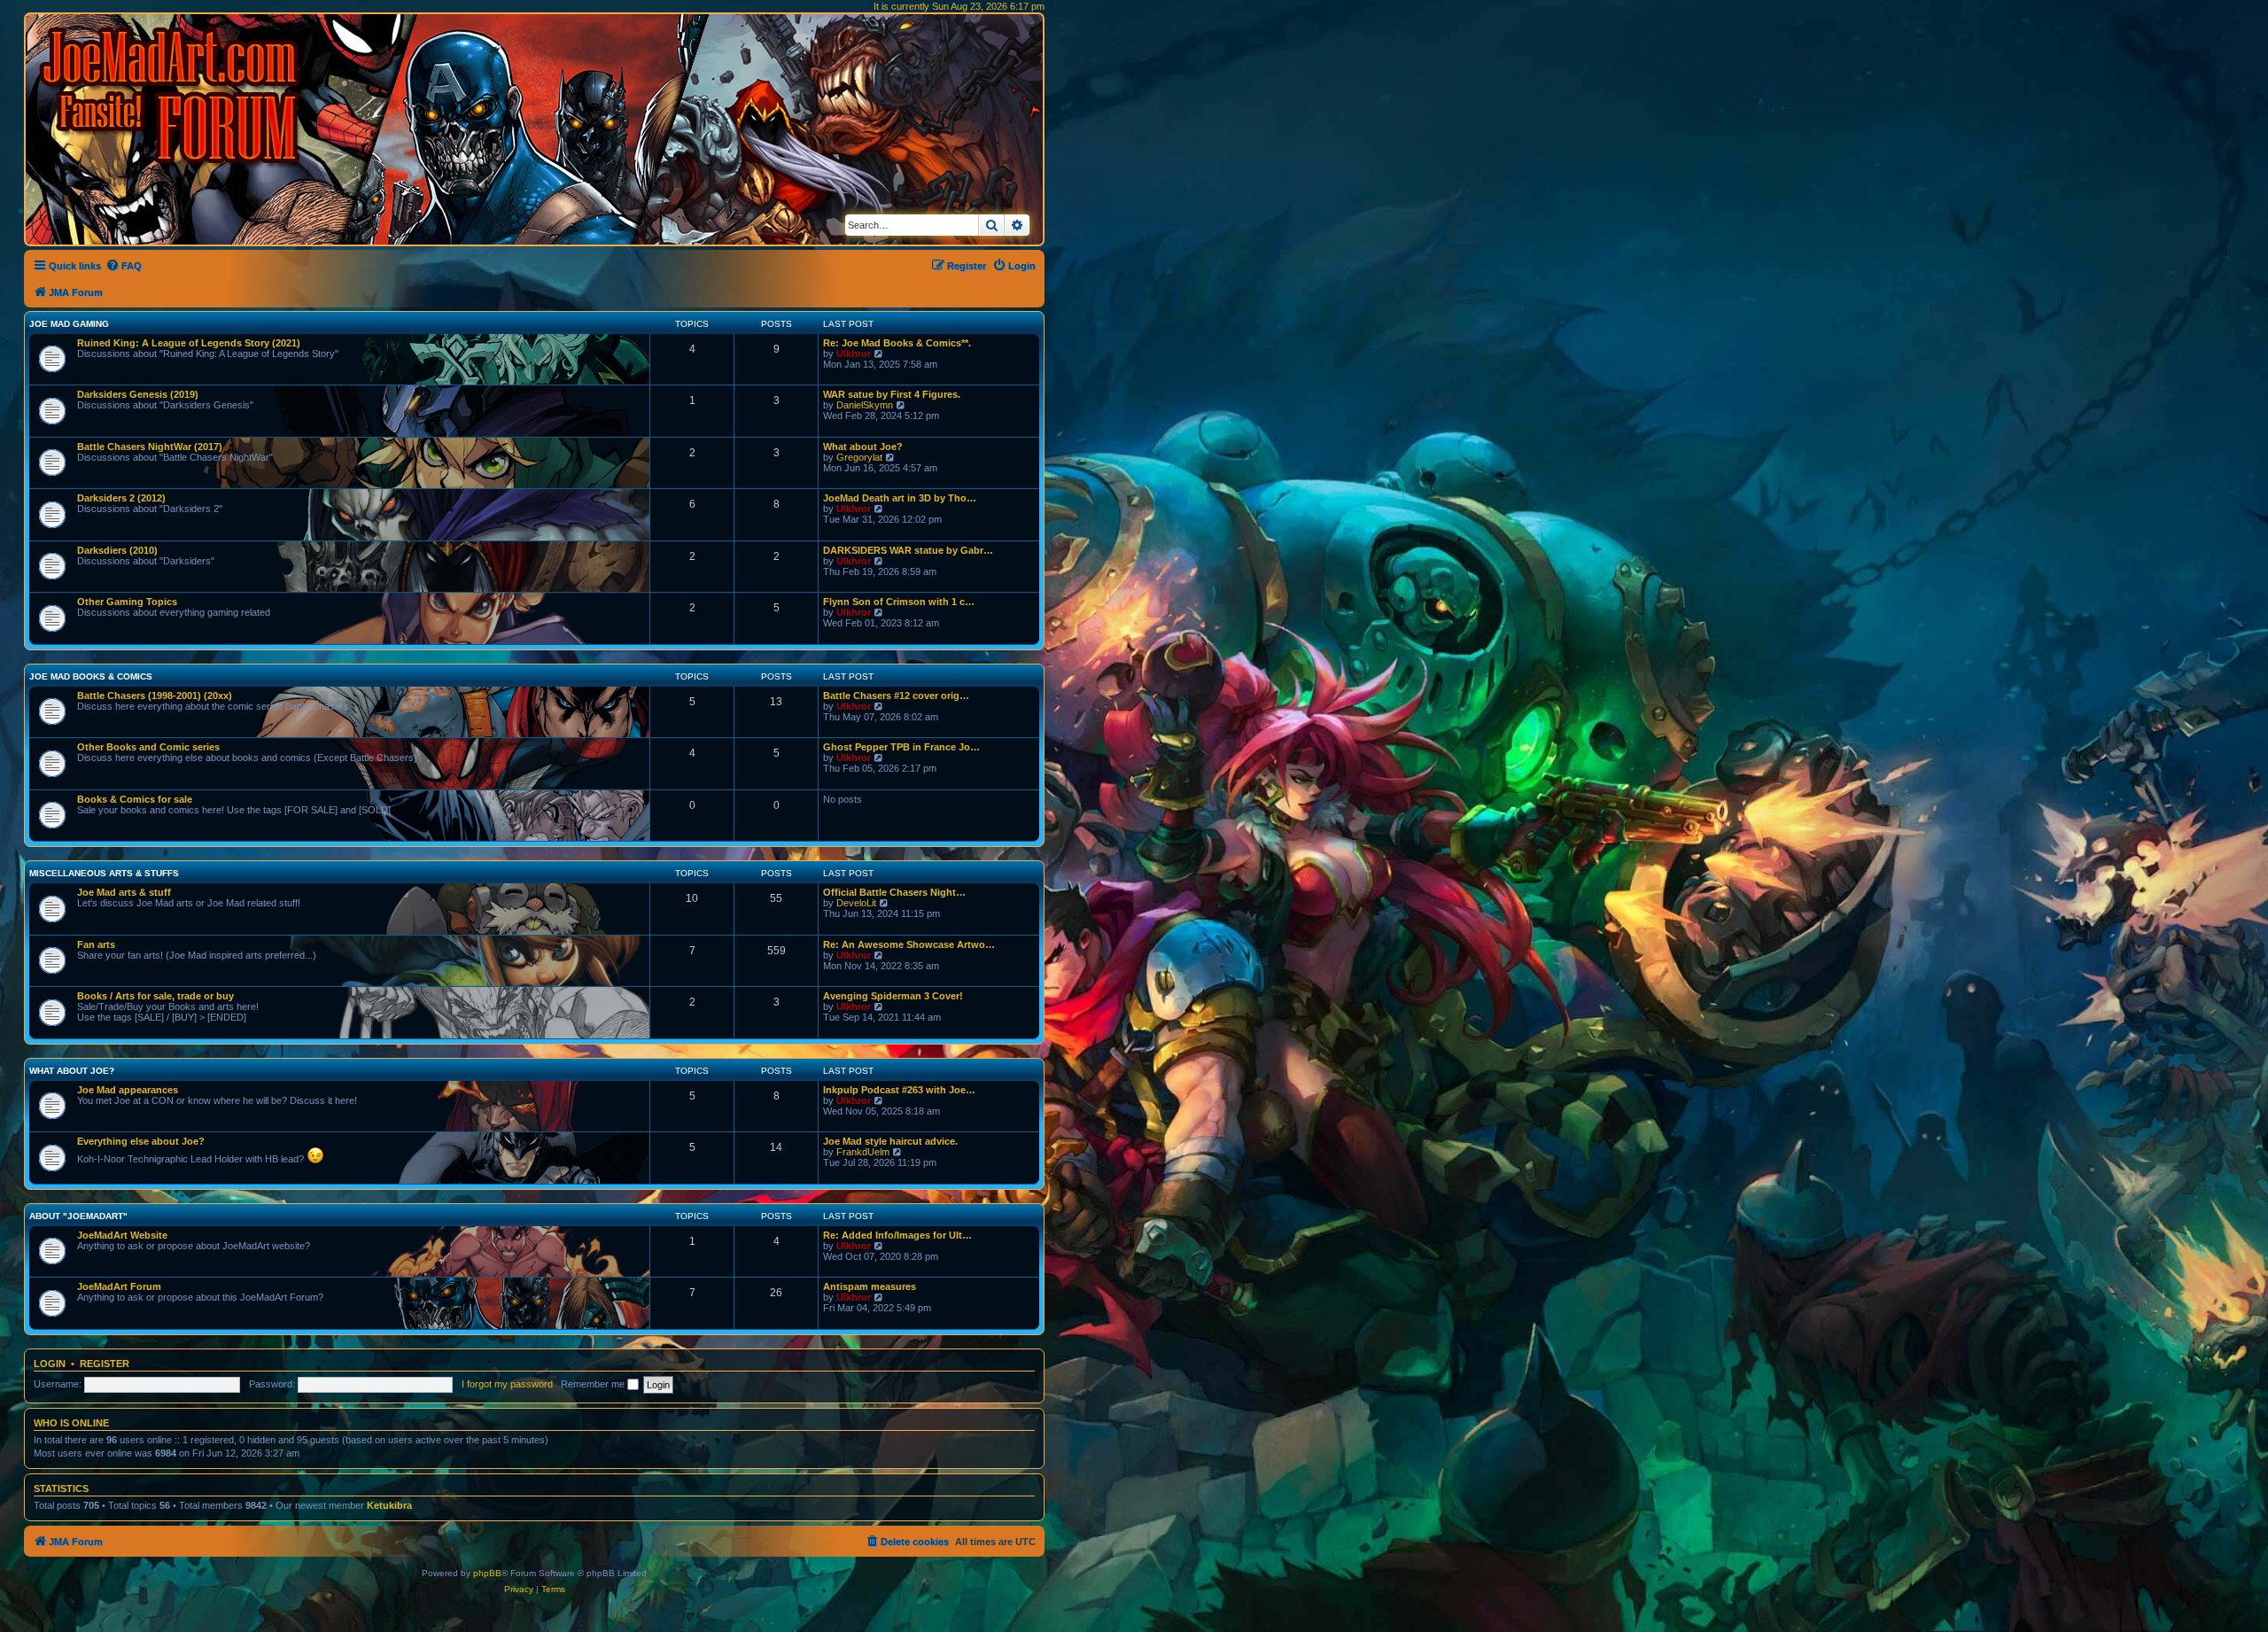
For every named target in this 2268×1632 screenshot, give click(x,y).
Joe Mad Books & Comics (91, 676)
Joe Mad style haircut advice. (890, 1141)
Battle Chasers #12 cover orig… (896, 696)
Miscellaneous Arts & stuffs (104, 873)
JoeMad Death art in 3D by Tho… (900, 498)
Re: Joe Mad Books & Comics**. (897, 343)
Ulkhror (854, 354)
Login (50, 1364)
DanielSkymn (865, 405)
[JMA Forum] (173, 95)
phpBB (487, 1573)
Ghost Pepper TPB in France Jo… (901, 747)
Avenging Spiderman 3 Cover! (893, 996)
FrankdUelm (863, 1152)
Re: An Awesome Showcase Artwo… (909, 944)
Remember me (594, 1384)
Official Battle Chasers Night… (894, 892)
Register (105, 1364)
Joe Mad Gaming (69, 324)
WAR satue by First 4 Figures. (892, 394)
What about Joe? (863, 447)
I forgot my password (507, 1384)
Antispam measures (870, 1286)
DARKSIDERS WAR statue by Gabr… (908, 550)
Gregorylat (859, 457)
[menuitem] (124, 266)
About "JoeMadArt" (78, 1216)
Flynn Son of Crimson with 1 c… (899, 602)
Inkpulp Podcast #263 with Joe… (899, 1090)
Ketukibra (389, 1505)
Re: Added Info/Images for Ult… (897, 1235)
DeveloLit (856, 903)
